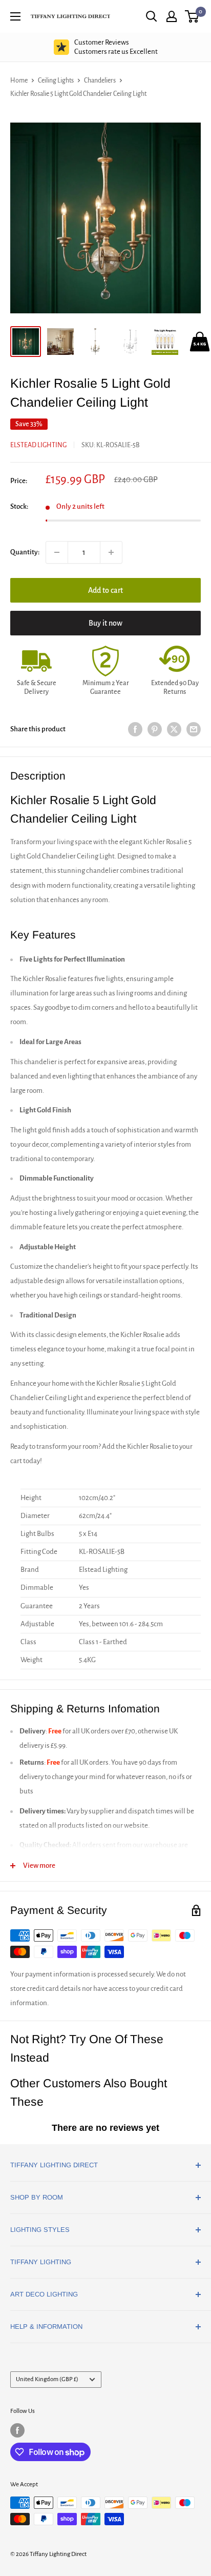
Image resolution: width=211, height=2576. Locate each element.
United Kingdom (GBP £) (47, 2379)
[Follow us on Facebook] (17, 2430)
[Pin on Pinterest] (155, 730)
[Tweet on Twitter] (174, 730)
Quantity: (25, 552)
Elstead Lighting (38, 445)
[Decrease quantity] (57, 552)
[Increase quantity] (111, 552)
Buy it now (105, 623)
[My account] (172, 16)
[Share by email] (194, 730)
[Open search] (152, 16)
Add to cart (105, 590)
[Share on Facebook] (135, 730)
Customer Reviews (116, 47)
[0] (192, 16)
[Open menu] (15, 16)
